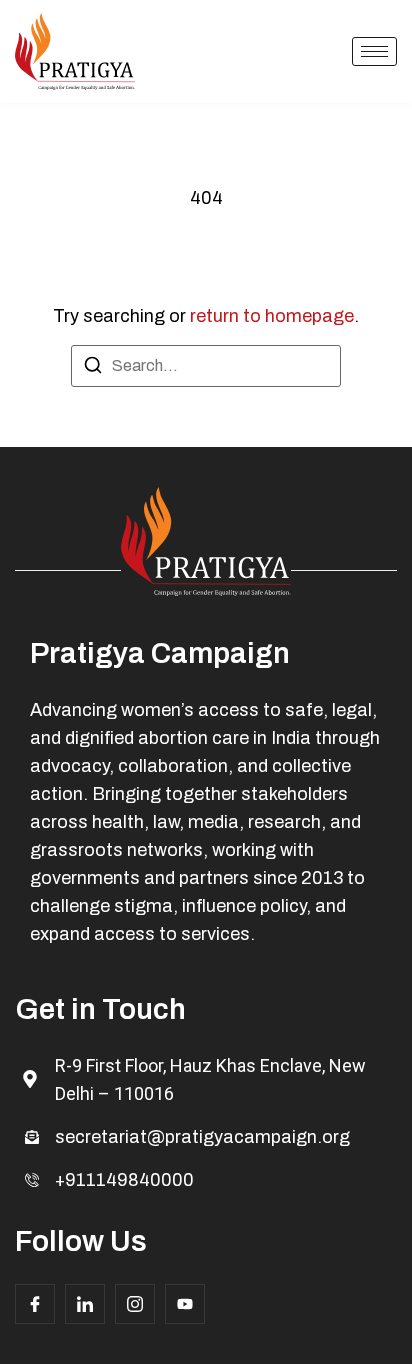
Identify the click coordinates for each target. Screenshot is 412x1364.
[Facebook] (35, 1304)
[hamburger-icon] (374, 51)
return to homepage (272, 316)
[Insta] (135, 1304)
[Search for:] (206, 366)
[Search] (93, 368)
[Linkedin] (85, 1304)
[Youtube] (185, 1304)
